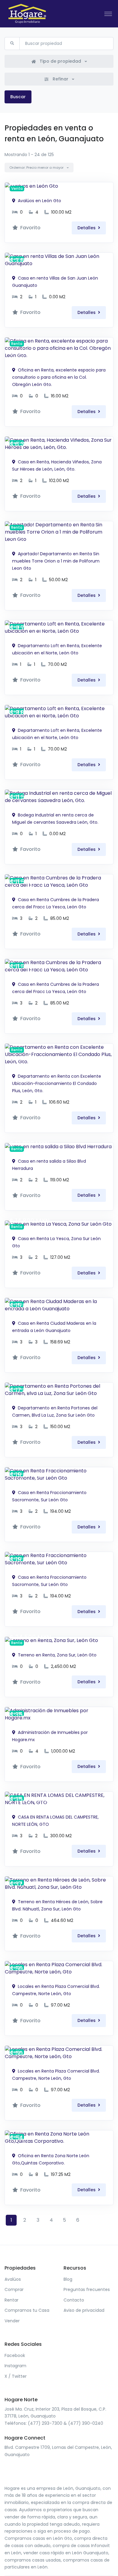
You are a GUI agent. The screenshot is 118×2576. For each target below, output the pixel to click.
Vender (12, 2321)
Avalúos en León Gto (39, 201)
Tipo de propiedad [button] (60, 61)
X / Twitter (16, 2376)
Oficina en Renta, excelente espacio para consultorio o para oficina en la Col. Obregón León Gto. (59, 377)
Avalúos (13, 2279)
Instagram (15, 2366)
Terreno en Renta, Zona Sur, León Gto (57, 1655)
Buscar (18, 97)
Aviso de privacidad (84, 2310)
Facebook (15, 2355)
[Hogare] (27, 14)
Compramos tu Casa (27, 2310)
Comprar (14, 2289)
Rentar (11, 2300)
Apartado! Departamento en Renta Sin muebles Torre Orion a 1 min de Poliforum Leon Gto (56, 561)
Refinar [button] (61, 79)
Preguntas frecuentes (87, 2289)
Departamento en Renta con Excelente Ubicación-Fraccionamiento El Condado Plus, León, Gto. (57, 1083)
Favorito (30, 228)
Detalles (87, 228)
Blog (68, 2279)
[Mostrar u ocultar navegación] (108, 14)
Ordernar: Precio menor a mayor (37, 168)
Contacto (74, 2300)
